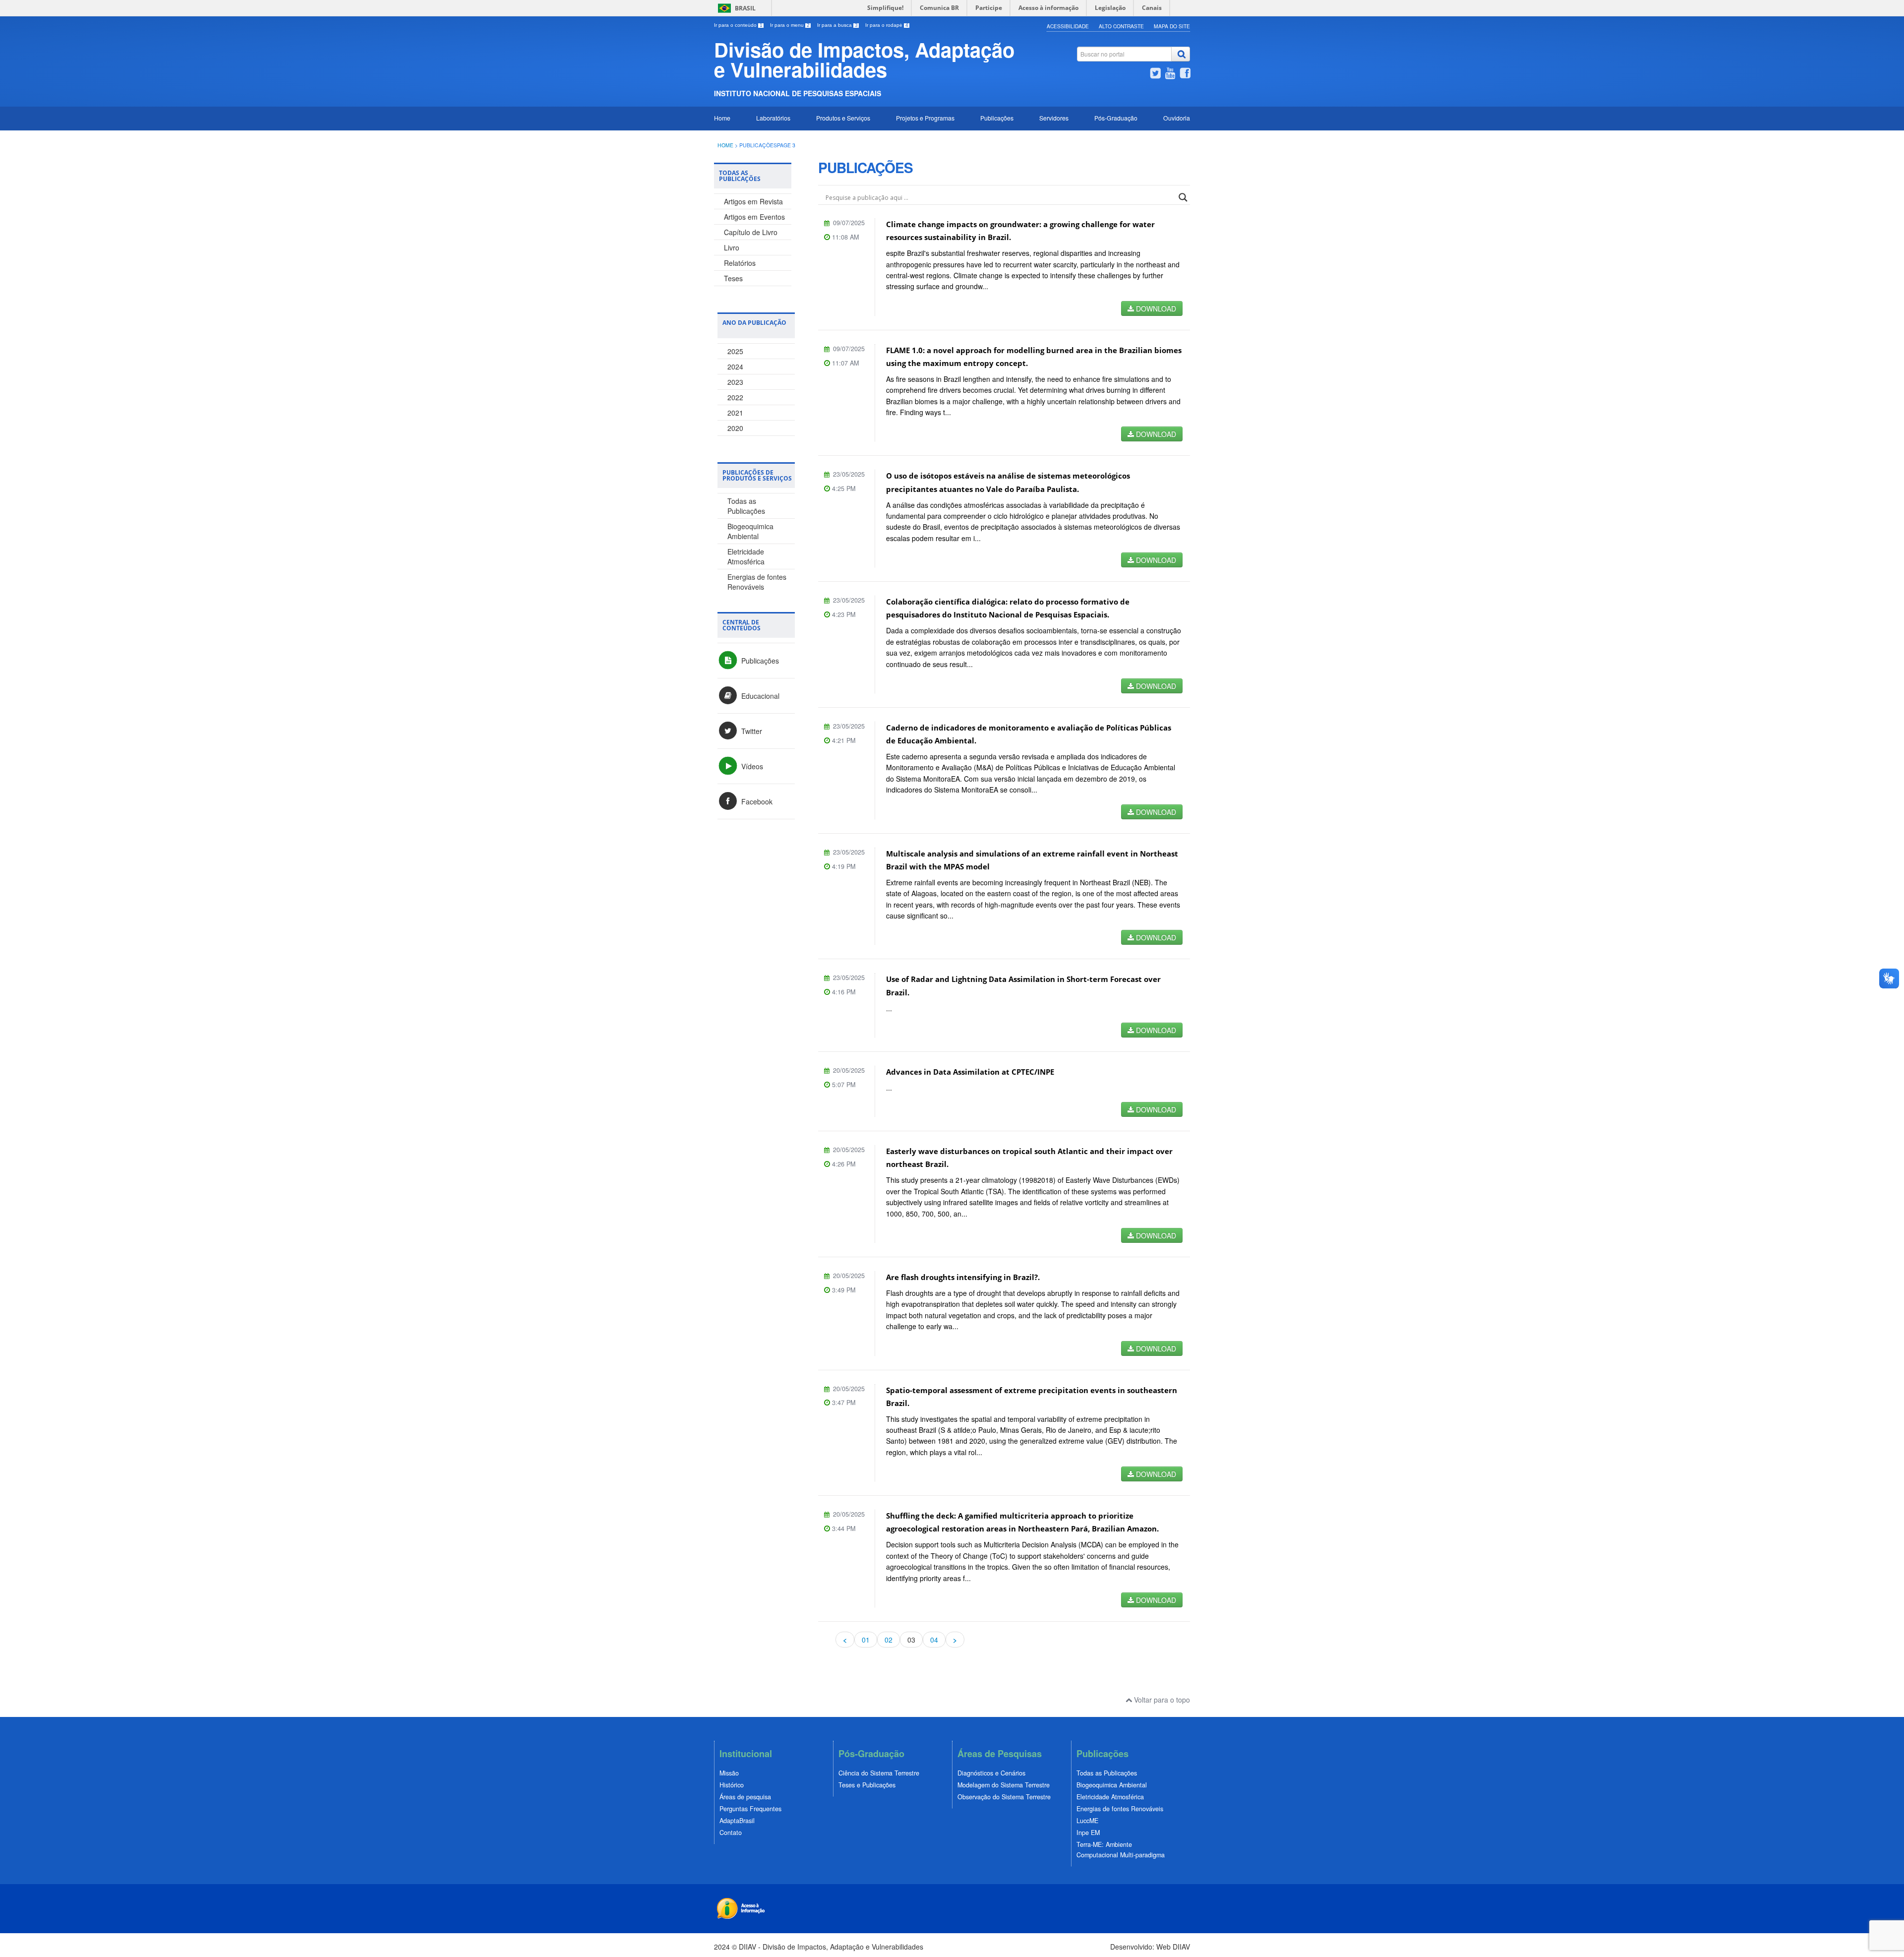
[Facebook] (1185, 74)
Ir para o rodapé (887, 25)
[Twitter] (1155, 74)
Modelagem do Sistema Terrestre (1004, 1785)
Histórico (732, 1785)
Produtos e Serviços (843, 118)
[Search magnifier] (1183, 197)
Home (722, 118)
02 (889, 1640)
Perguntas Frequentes (750, 1809)
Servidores (1054, 118)
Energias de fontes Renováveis (757, 582)
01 (866, 1640)
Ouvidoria (1177, 118)
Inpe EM (1088, 1833)
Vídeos (751, 766)
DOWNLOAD (1155, 308)
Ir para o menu (790, 25)
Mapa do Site (1172, 26)
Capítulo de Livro (751, 232)
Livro (732, 247)
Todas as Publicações (746, 506)
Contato (731, 1833)
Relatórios (740, 263)
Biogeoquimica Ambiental (750, 531)
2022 (735, 397)
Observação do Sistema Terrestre (1004, 1797)
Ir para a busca (837, 25)
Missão (729, 1773)
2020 (735, 428)
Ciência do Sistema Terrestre (879, 1773)
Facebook (756, 801)
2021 (735, 413)
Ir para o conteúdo (738, 25)
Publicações (997, 118)
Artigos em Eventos (754, 217)
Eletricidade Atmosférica (746, 556)
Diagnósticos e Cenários (991, 1773)
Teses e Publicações (867, 1785)
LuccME (1087, 1821)
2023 (735, 382)
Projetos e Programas (925, 118)
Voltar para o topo (1161, 1700)
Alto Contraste (1121, 26)
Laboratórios (773, 118)
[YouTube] (1170, 74)
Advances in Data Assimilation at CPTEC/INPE (970, 1072)
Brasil (745, 8)
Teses (733, 278)
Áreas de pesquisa (745, 1797)
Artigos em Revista (753, 201)
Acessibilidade (1068, 26)
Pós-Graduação (1116, 118)
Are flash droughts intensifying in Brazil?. (963, 1277)
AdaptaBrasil (737, 1821)
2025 (735, 351)
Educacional (759, 696)
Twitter (751, 731)
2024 (735, 367)
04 (934, 1640)
